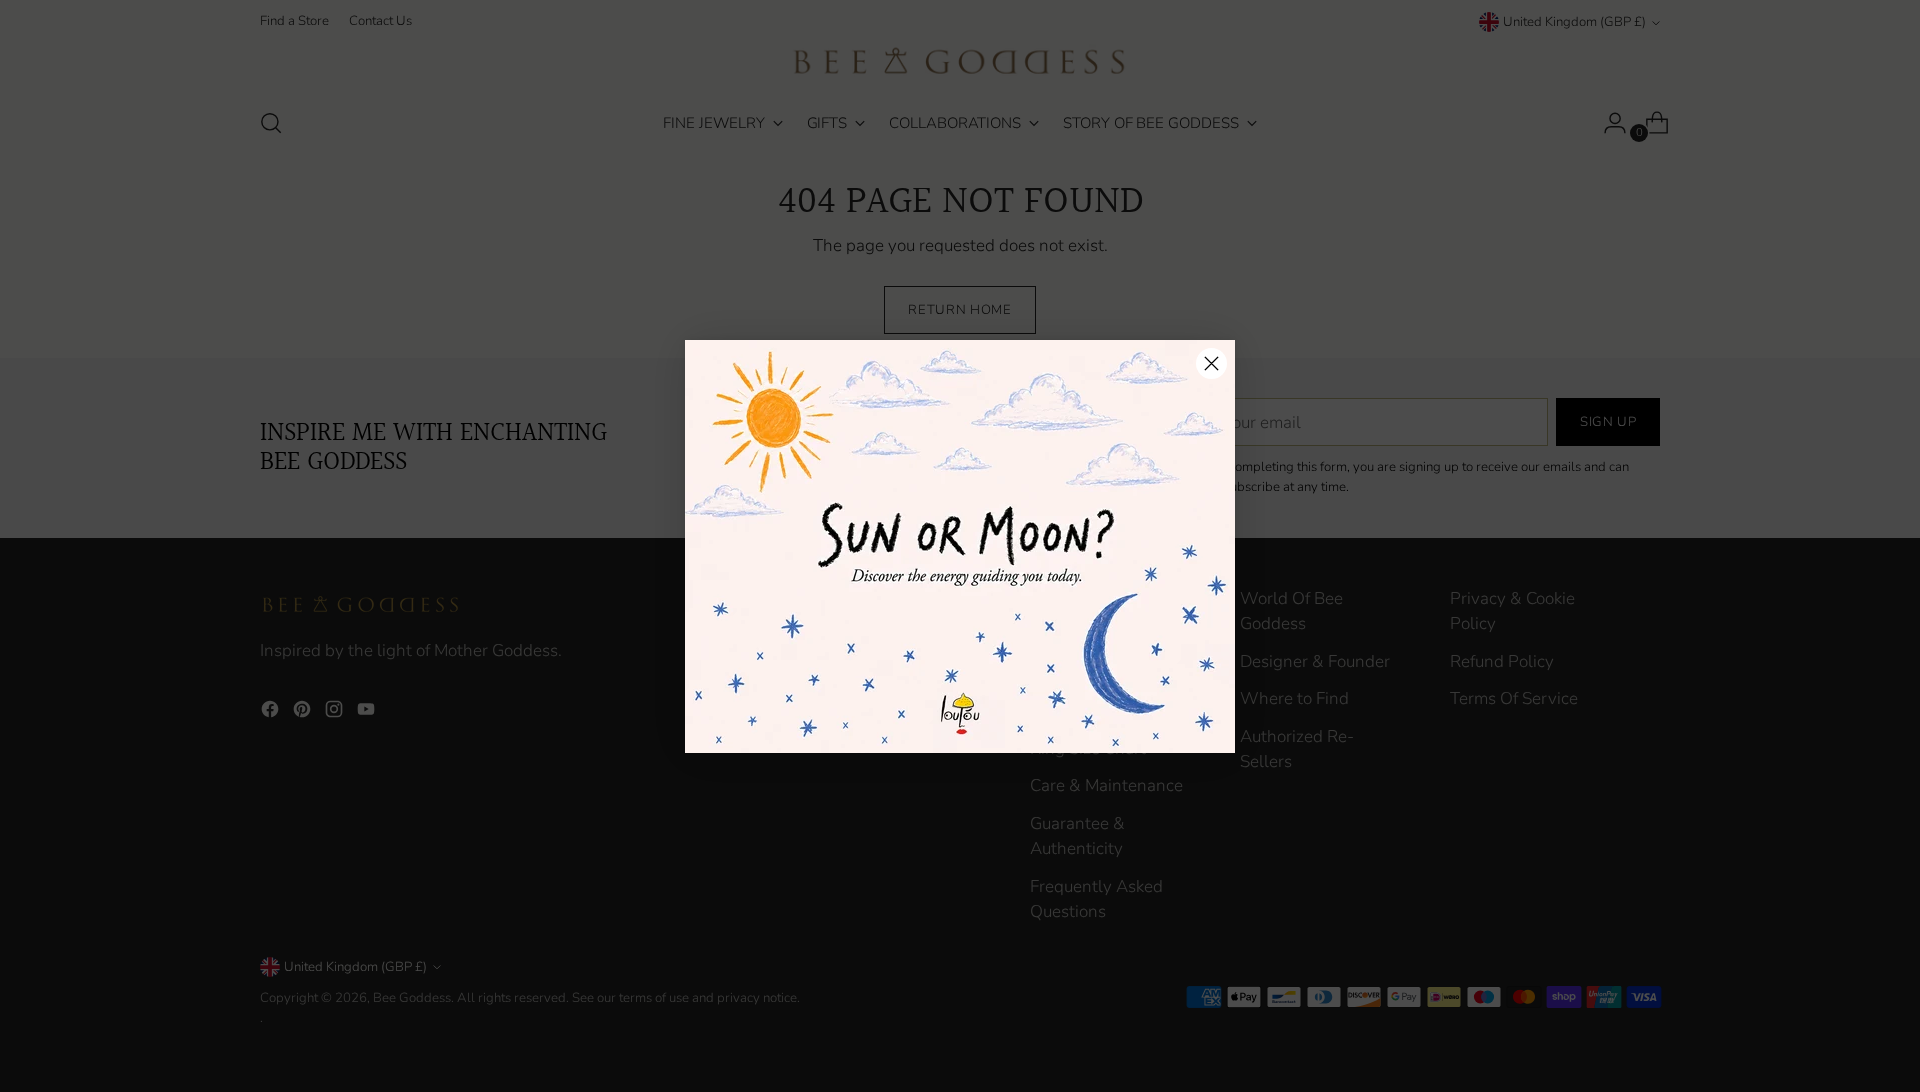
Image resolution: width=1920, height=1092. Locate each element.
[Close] (1211, 363)
